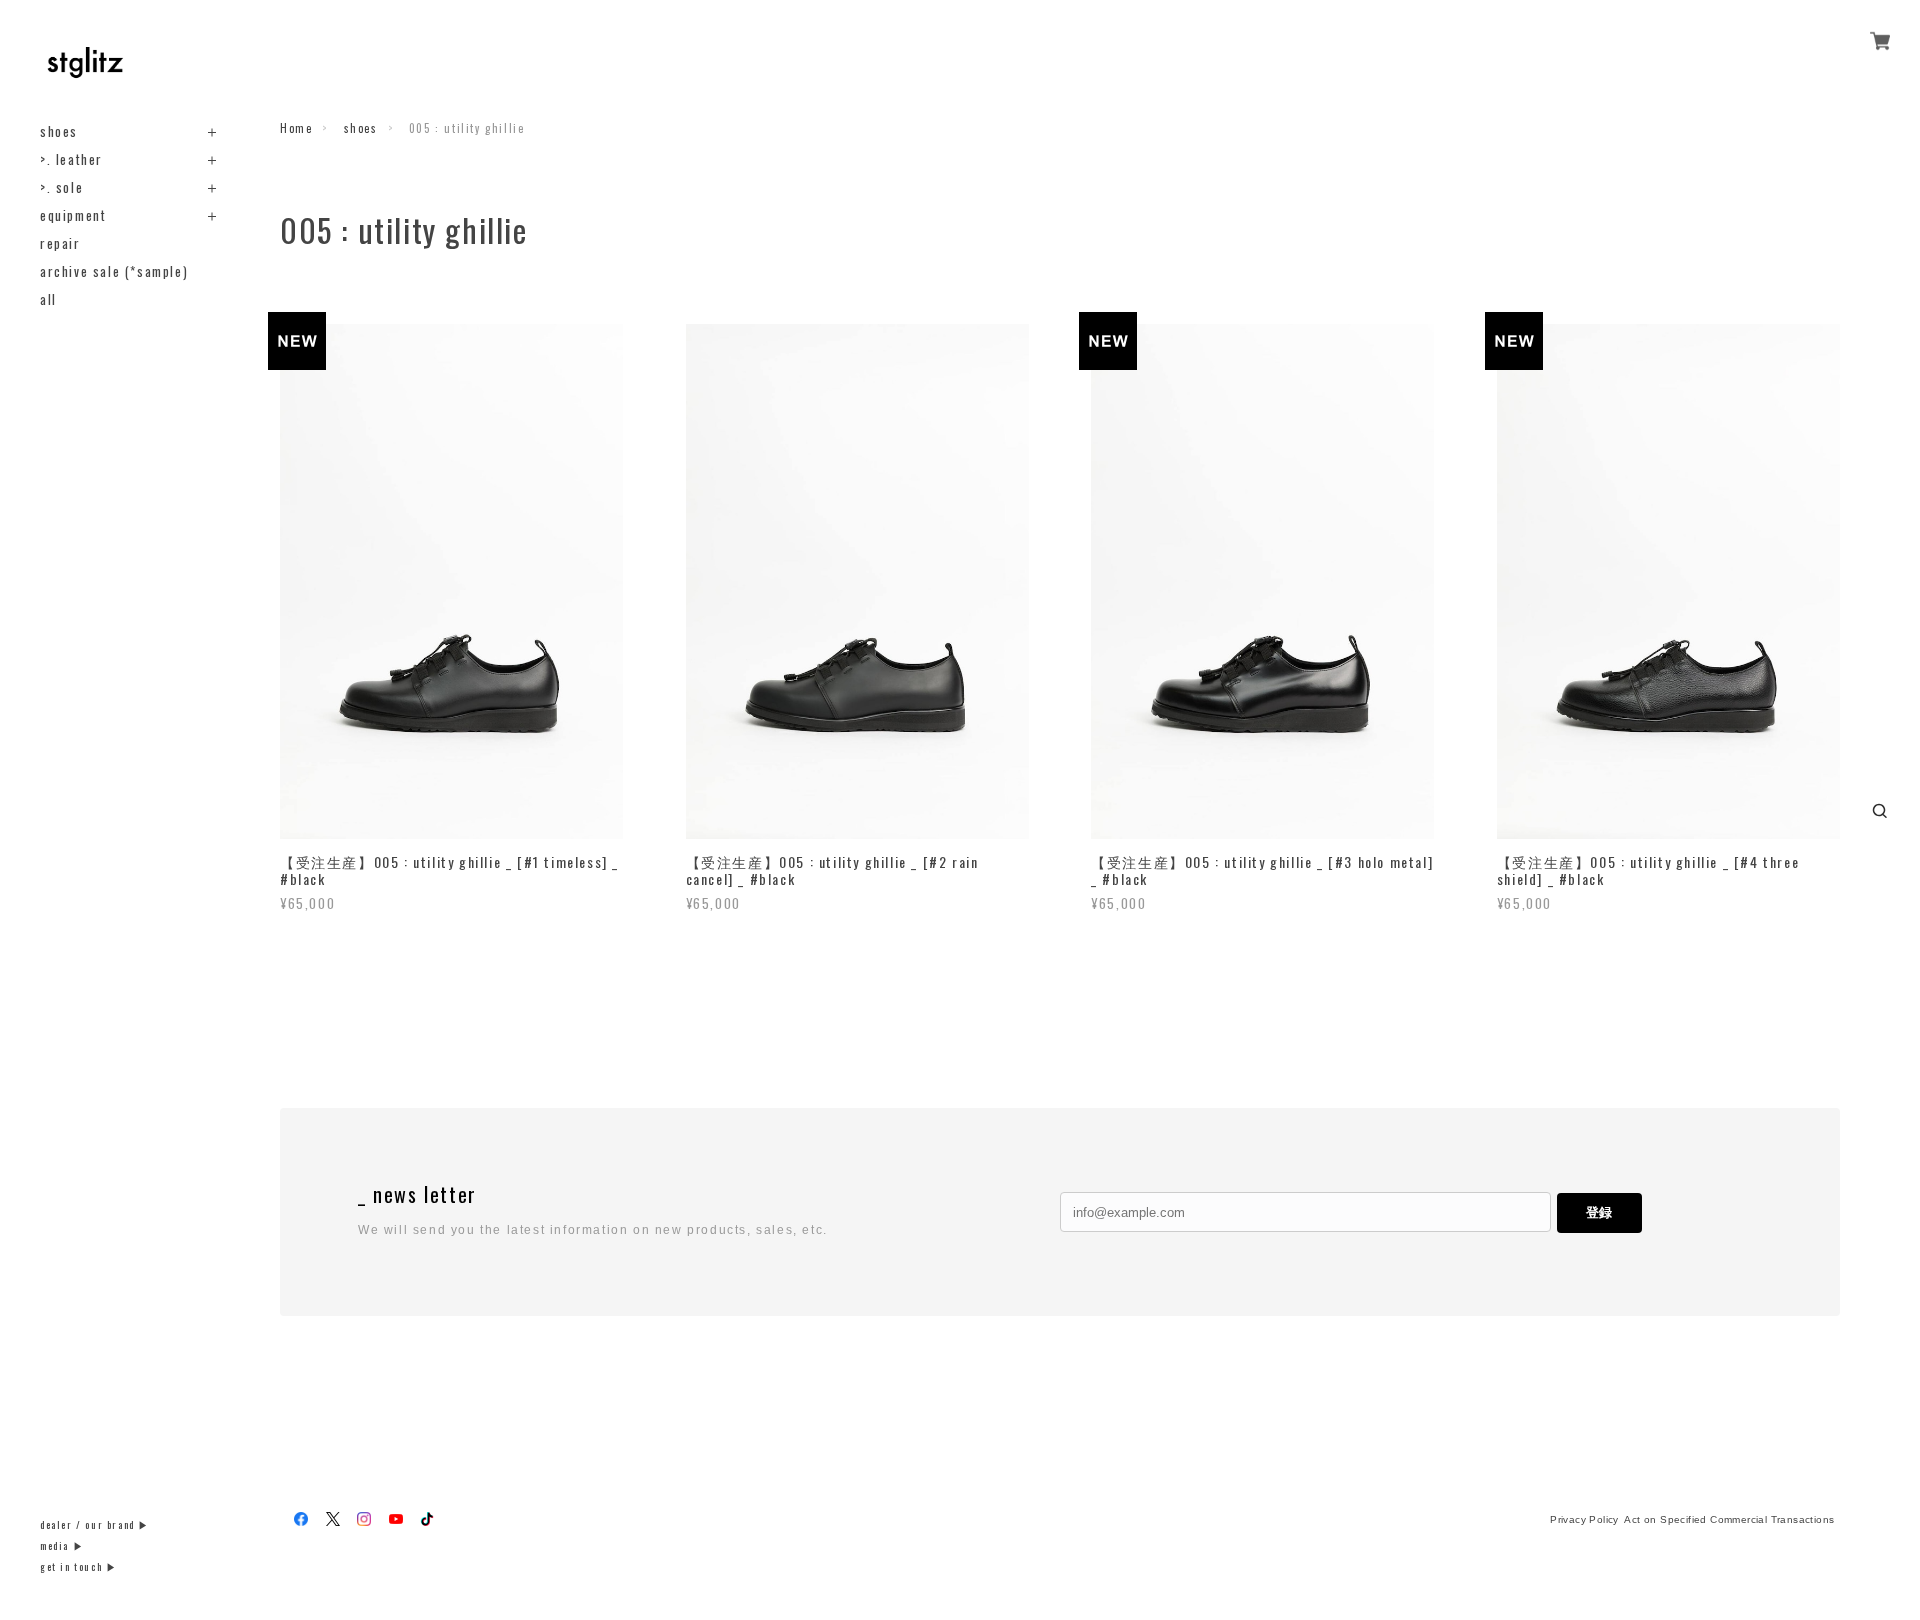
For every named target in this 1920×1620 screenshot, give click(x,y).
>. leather (71, 159)
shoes (59, 131)
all (48, 299)
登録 (1599, 1212)
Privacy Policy (1584, 1519)
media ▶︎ (62, 1545)
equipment (73, 215)
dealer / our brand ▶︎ (95, 1524)
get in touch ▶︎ (78, 1566)
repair (60, 243)
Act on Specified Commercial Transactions (1729, 1519)
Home (296, 128)
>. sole (61, 187)
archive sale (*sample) (114, 271)
